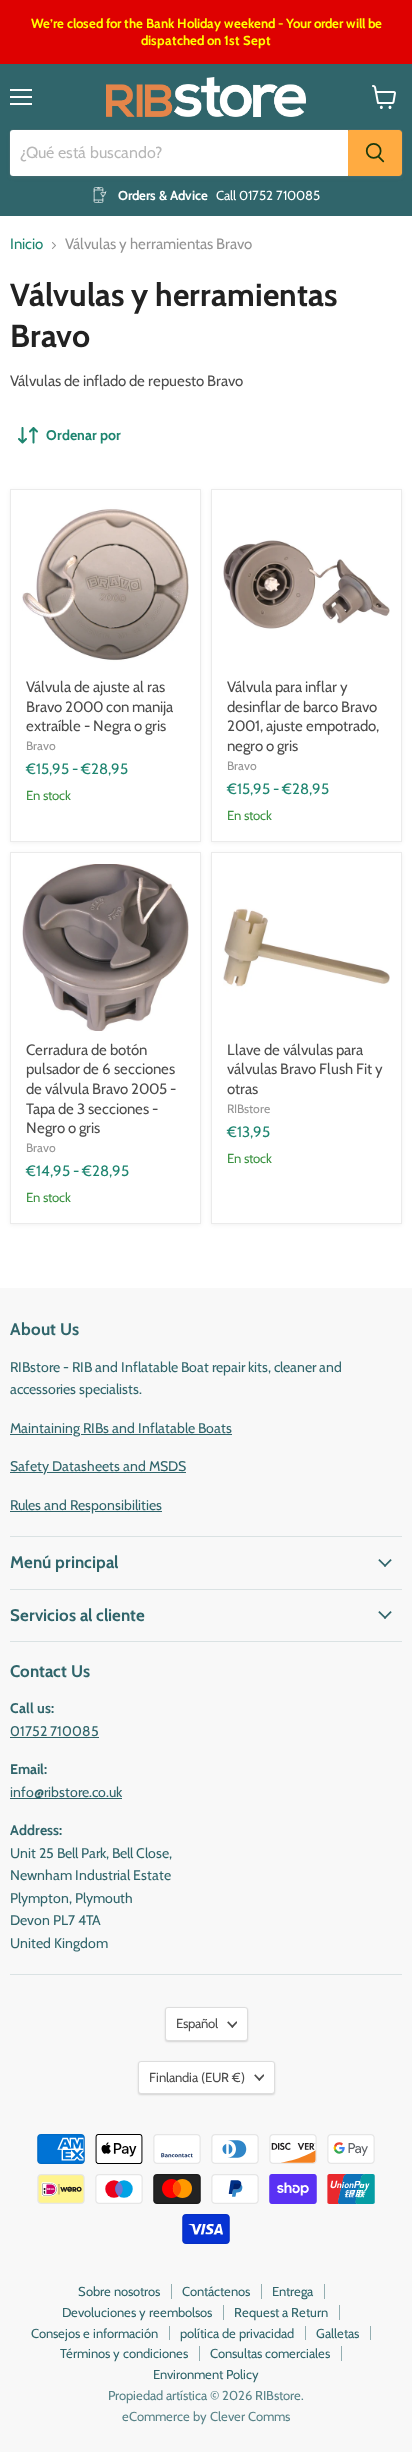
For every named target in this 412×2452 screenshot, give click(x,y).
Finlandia (197, 2077)
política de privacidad (237, 2333)
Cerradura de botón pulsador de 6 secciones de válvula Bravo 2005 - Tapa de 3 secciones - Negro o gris (101, 1089)
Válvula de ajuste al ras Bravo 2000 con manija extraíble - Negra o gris (99, 706)
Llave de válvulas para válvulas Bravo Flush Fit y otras (305, 1069)
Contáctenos (216, 2291)
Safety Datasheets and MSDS (98, 1466)
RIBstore (248, 1108)
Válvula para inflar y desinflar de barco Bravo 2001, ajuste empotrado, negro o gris (303, 716)
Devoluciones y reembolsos (137, 2312)
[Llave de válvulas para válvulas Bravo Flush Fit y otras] (306, 947)
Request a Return (281, 2312)
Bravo (41, 745)
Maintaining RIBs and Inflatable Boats (121, 1428)
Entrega (292, 2291)
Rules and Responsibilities (86, 1505)
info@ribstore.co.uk (66, 1792)
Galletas (337, 2333)
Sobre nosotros (119, 2291)
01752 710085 (54, 1731)
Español (197, 2023)
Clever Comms (250, 2416)
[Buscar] (375, 153)
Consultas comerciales (270, 2353)
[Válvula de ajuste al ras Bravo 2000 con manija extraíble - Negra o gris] (105, 584)
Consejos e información (94, 2333)
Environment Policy (206, 2374)
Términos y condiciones (124, 2353)
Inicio (26, 244)
